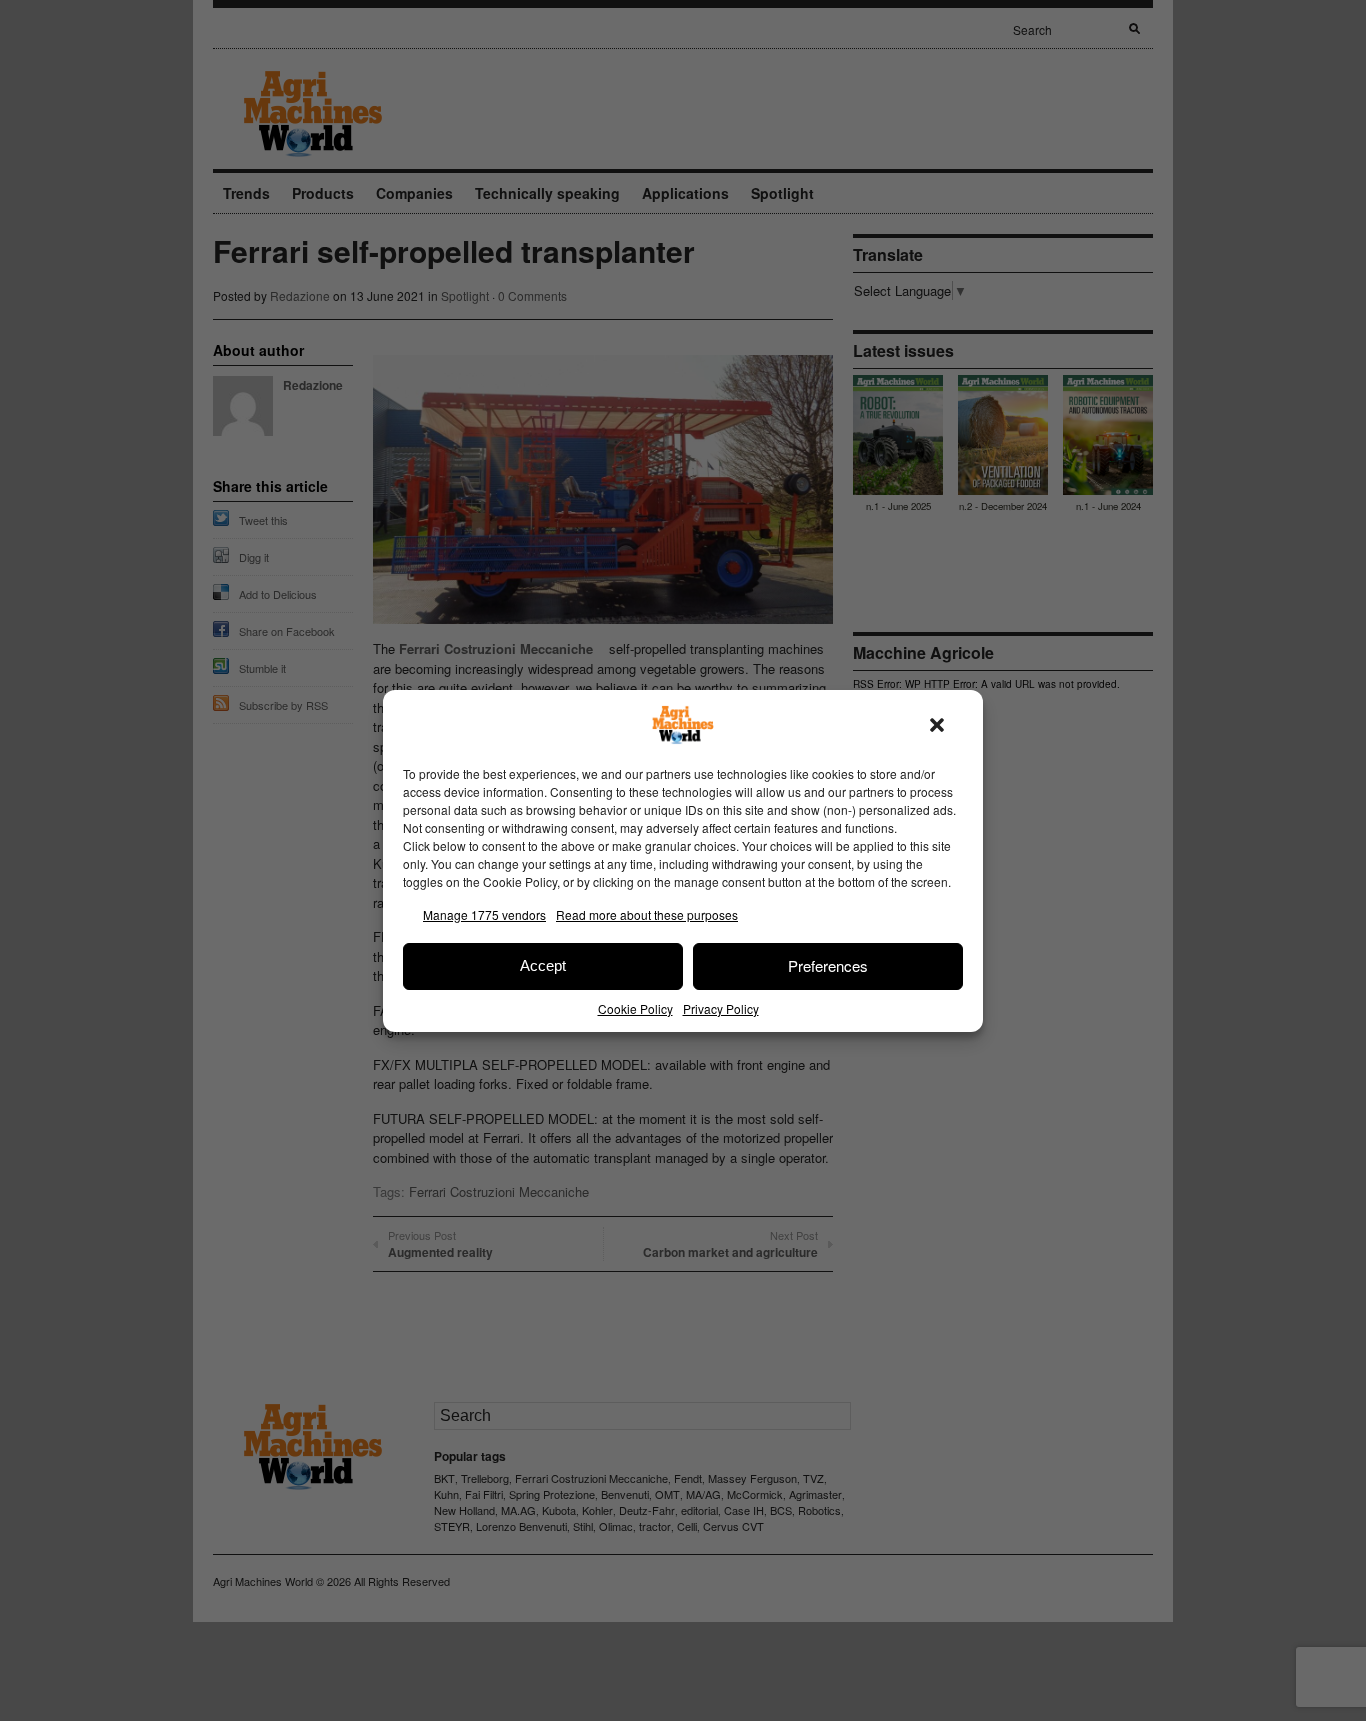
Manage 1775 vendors (484, 914)
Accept (543, 965)
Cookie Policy (635, 1008)
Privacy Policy (721, 1008)
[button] (937, 725)
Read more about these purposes (647, 914)
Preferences (828, 965)
